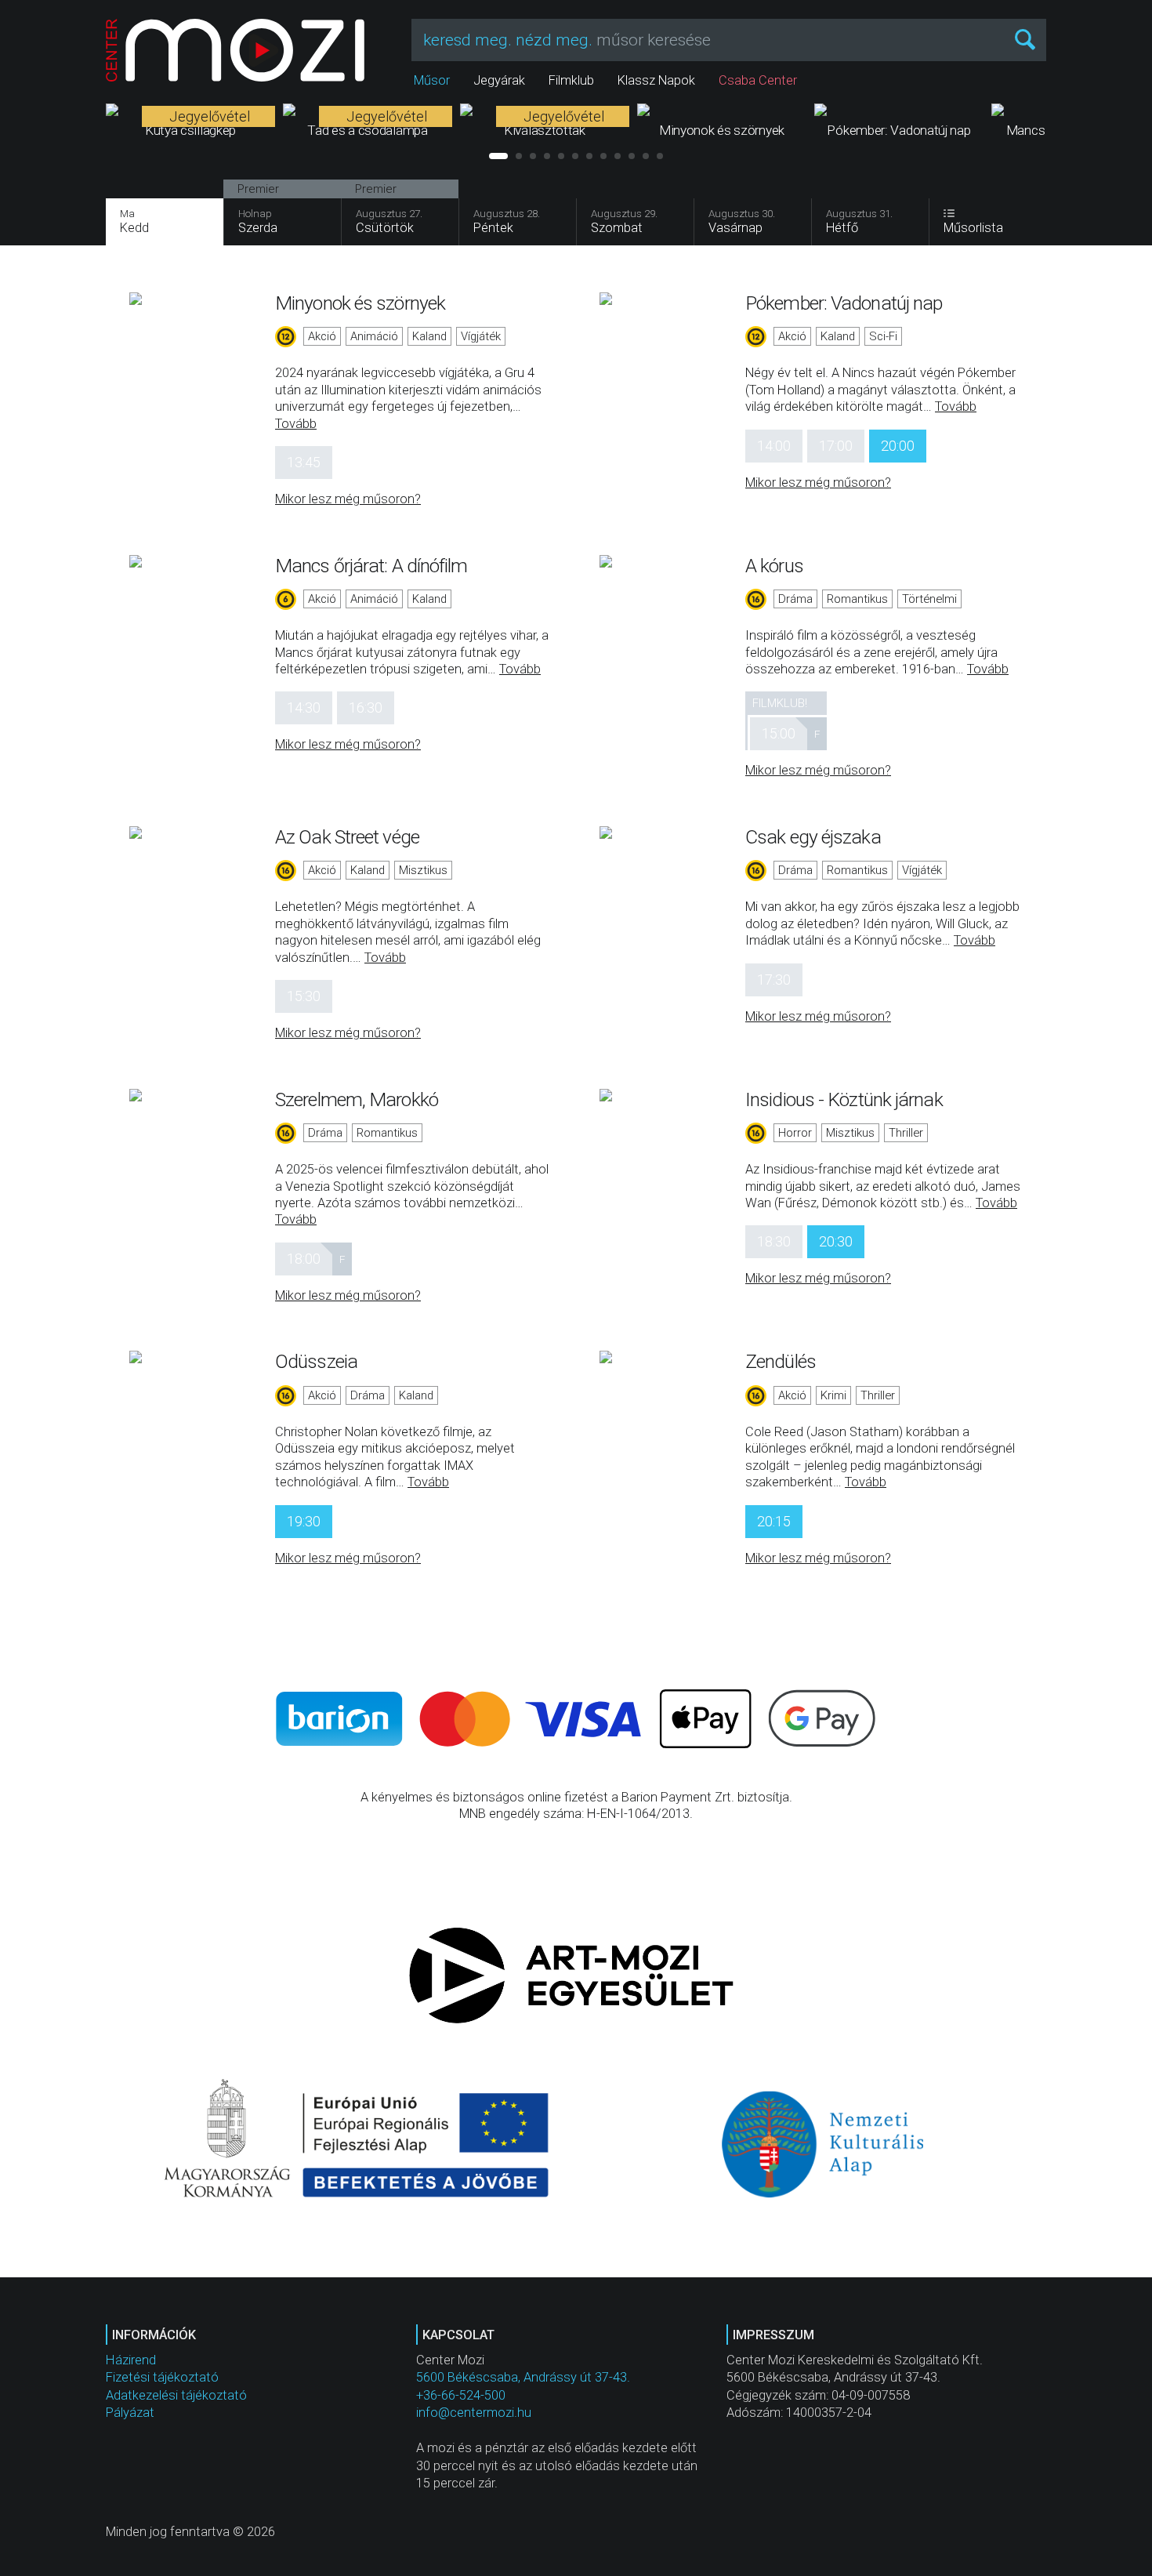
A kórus (774, 566)
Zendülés (781, 1361)
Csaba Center (758, 80)
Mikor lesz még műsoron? (348, 499)
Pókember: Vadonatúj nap (844, 303)
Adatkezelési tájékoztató (176, 2395)
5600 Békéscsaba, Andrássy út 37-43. (523, 2377)
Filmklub (571, 80)
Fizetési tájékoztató (162, 2377)
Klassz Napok (656, 80)
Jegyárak (499, 80)
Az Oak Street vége (347, 837)
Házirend (131, 2360)
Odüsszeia (316, 1361)
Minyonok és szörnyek (360, 303)
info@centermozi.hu (474, 2413)
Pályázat (130, 2413)
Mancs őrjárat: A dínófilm (371, 566)
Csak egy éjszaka (813, 837)
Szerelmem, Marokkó (357, 1099)
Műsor (432, 80)
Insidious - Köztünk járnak (844, 1099)
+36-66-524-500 (461, 2395)
